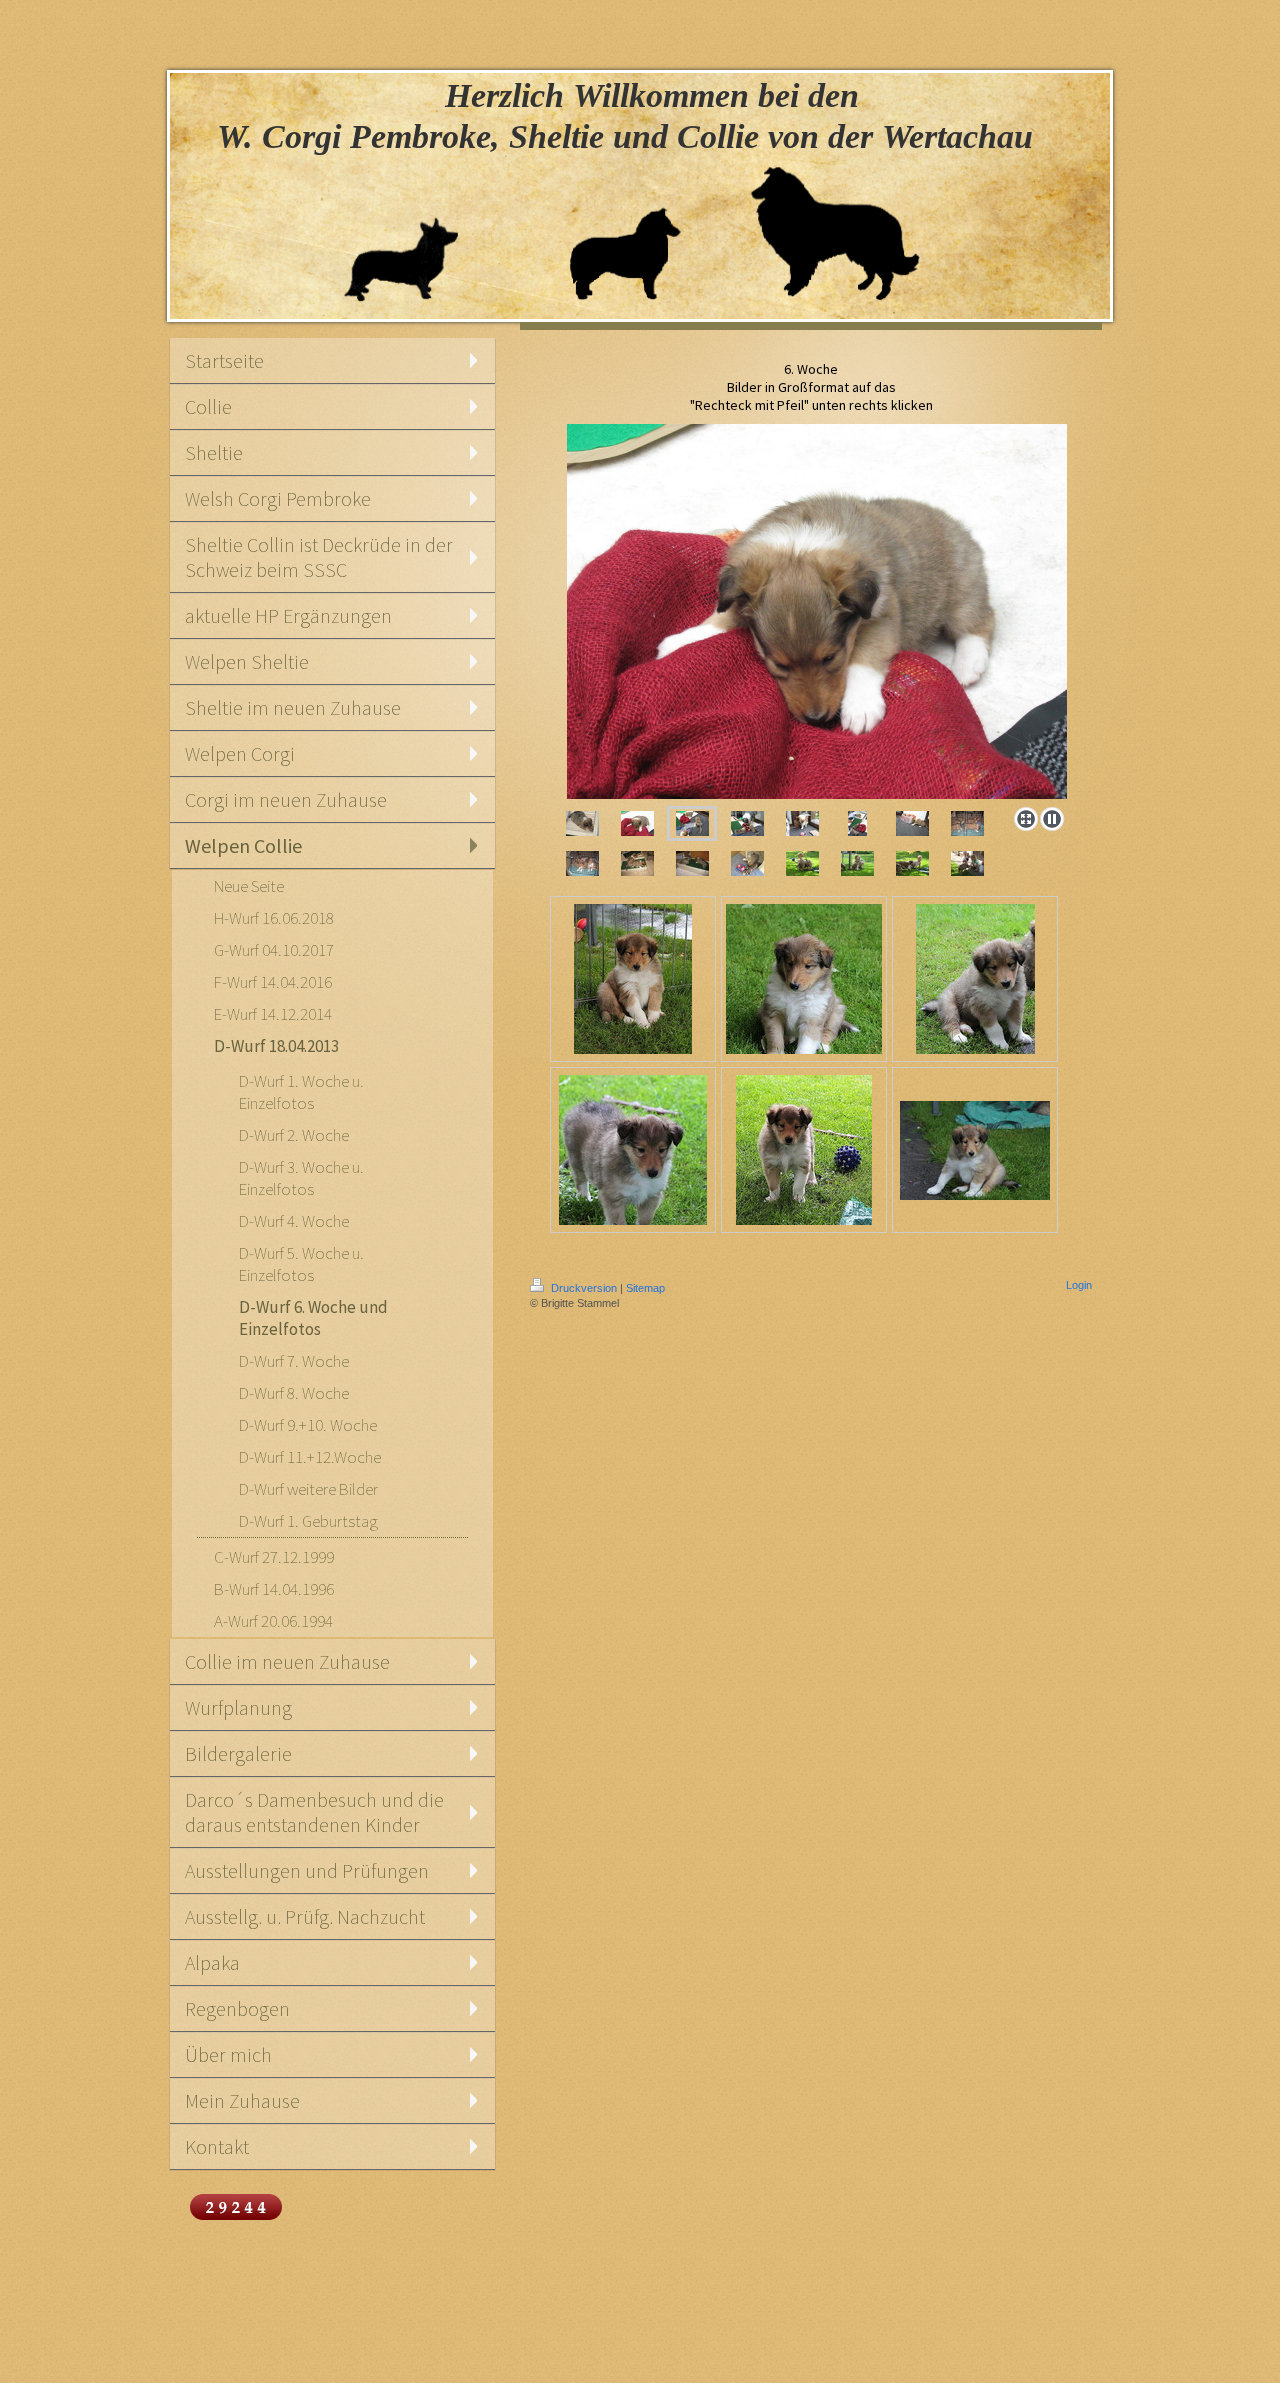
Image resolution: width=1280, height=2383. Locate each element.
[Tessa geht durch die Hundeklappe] (802, 823)
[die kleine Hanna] (802, 863)
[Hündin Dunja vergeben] (975, 1150)
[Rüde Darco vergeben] (633, 979)
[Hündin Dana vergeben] (804, 1150)
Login (1079, 1285)
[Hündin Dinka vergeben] (633, 1150)
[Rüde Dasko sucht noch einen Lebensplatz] (975, 979)
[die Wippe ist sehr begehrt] (637, 863)
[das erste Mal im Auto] (967, 823)
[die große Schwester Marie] (857, 863)
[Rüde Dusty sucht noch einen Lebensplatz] (804, 979)
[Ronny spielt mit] (747, 823)
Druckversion (584, 1288)
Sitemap (645, 1288)
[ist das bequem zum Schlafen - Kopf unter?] (747, 863)
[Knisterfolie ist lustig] (811, 611)
